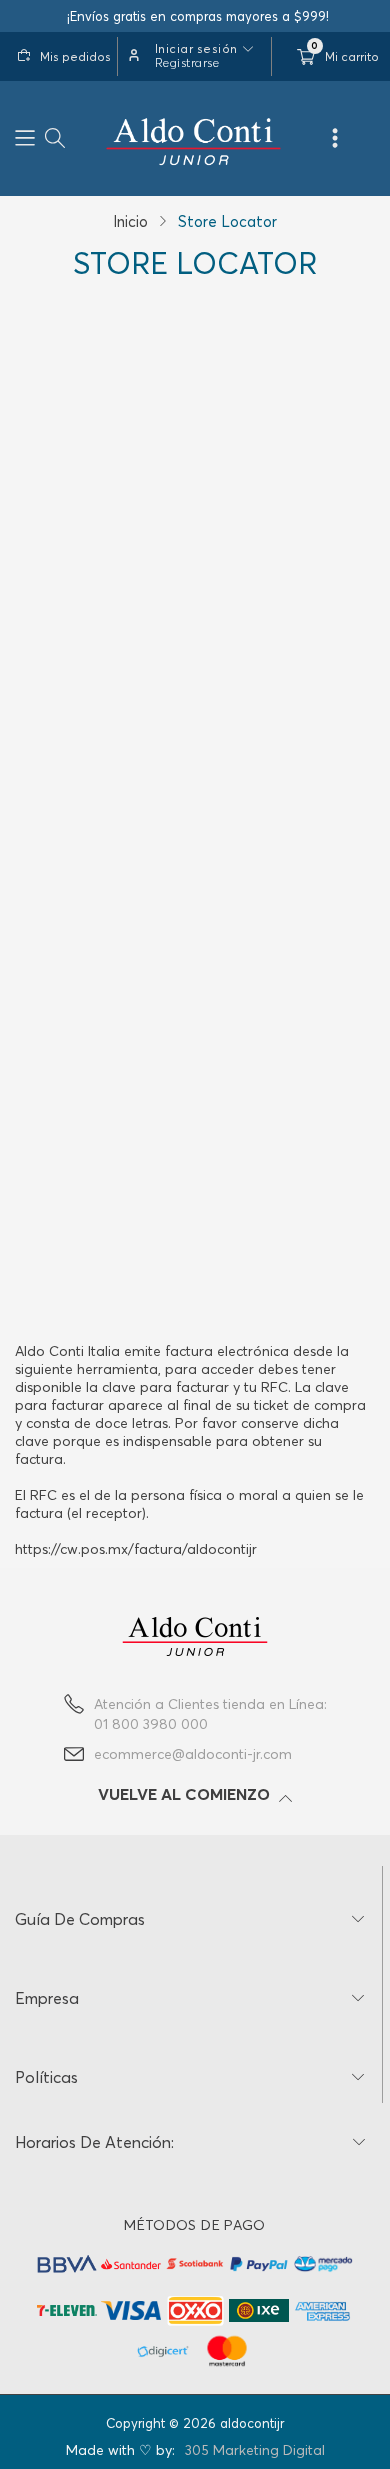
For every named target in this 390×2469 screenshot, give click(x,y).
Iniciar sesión (196, 49)
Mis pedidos (75, 56)
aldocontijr (252, 2423)
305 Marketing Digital (255, 2450)
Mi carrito (352, 56)
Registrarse (187, 62)
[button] (25, 138)
